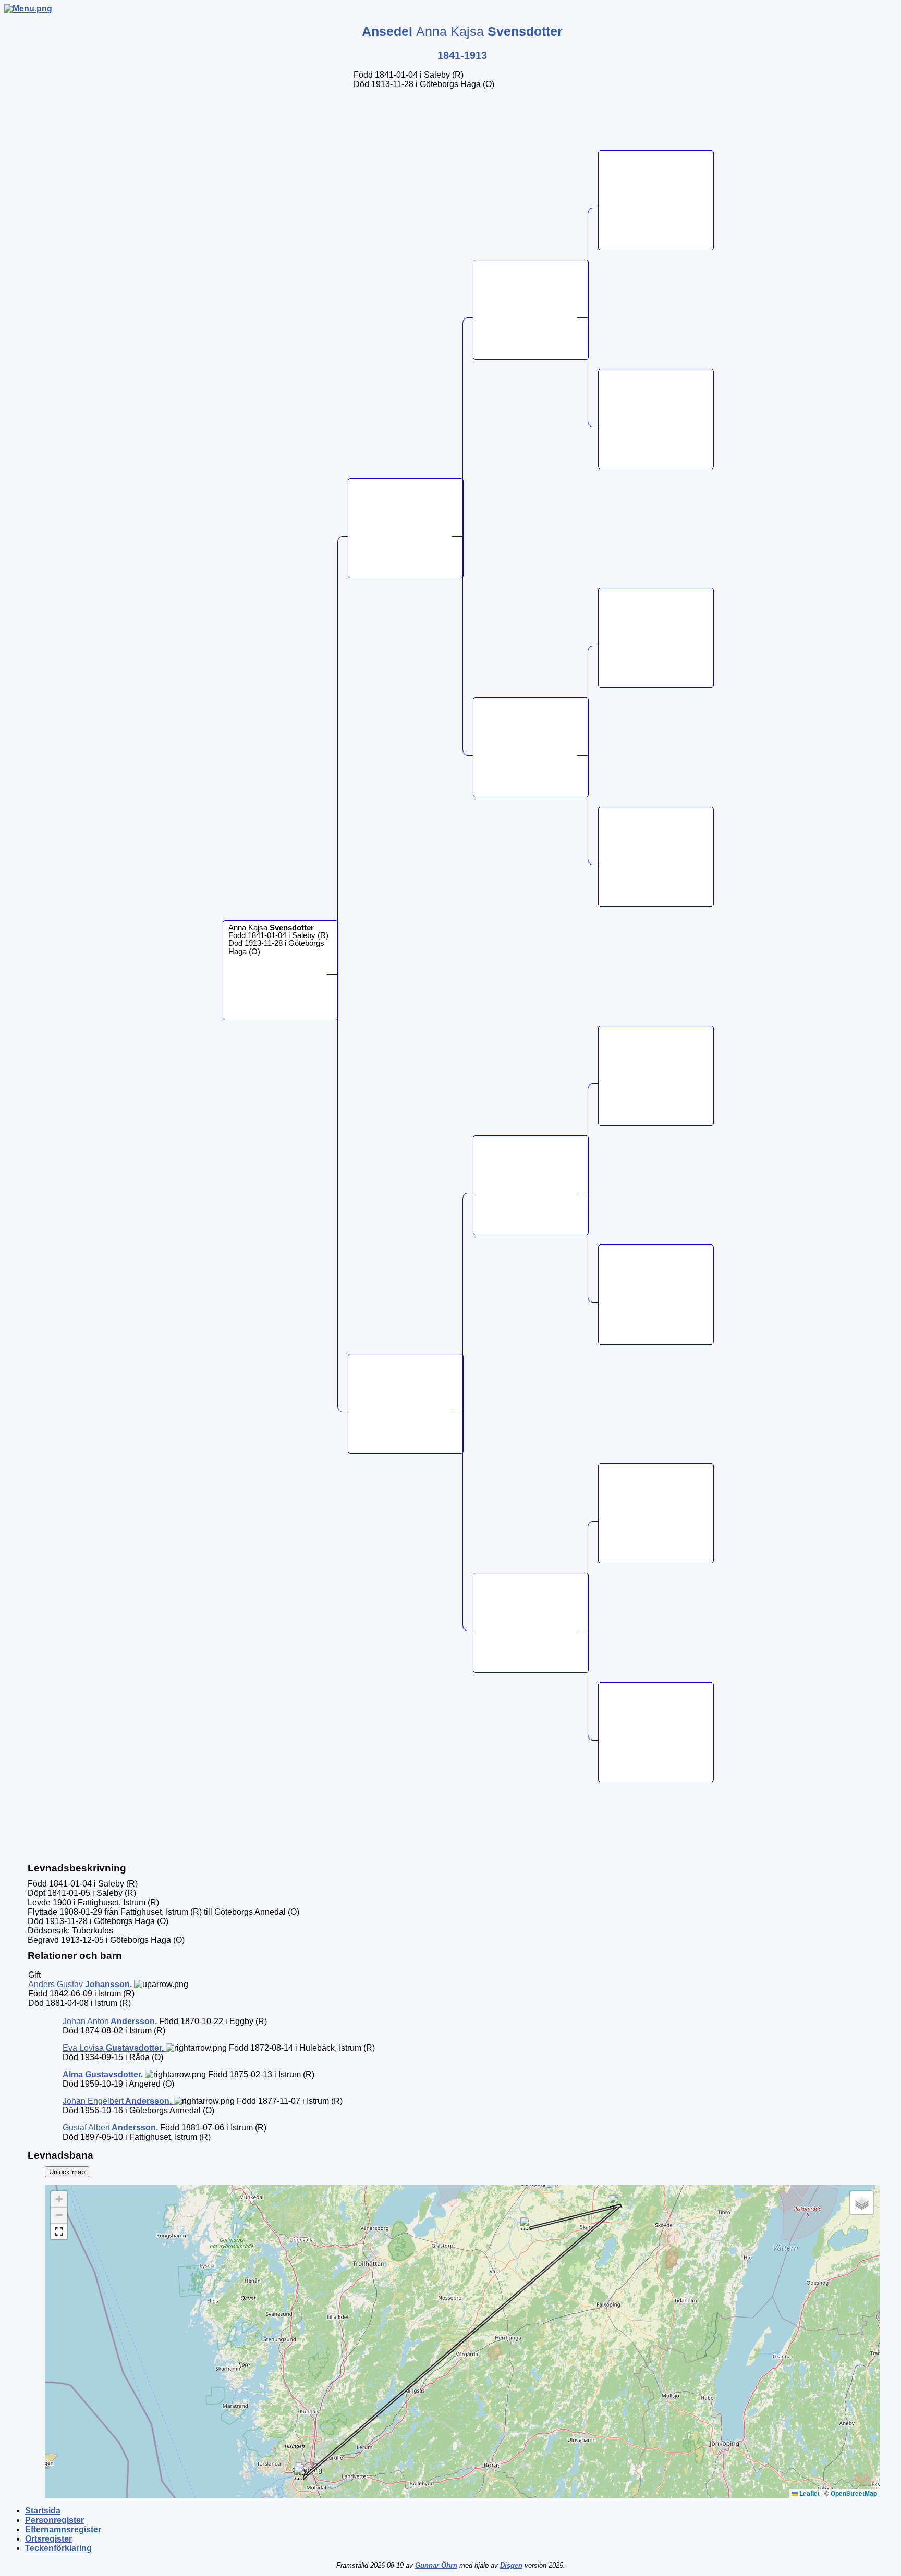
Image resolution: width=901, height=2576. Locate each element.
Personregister (54, 2520)
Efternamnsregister (63, 2529)
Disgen (511, 2565)
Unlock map (67, 2172)
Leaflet (809, 2493)
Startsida (43, 2511)
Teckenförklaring (58, 2548)
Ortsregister (48, 2539)
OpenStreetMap (854, 2493)
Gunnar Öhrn (436, 2565)
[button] (527, 2224)
